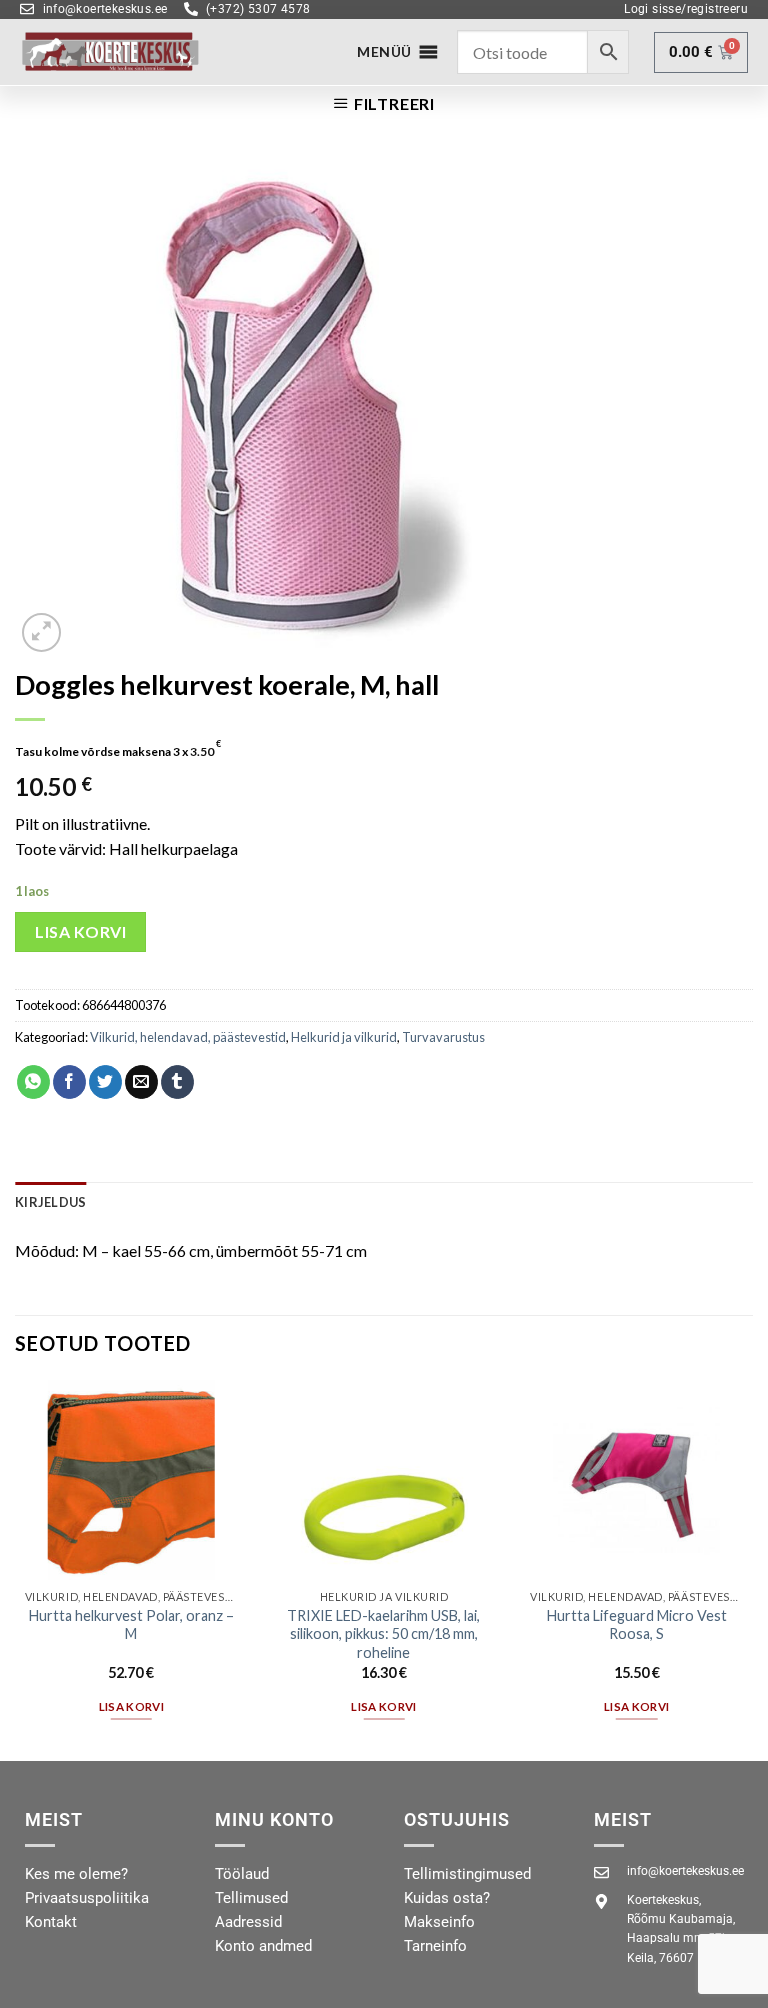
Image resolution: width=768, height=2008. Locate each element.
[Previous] (16, 1568)
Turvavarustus (443, 1037)
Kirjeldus (50, 1202)
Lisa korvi (80, 931)
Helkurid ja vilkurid (344, 1037)
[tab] (50, 1202)
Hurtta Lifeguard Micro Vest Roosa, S (637, 1625)
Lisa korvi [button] (131, 1706)
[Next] (752, 1568)
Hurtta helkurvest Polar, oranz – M (131, 1625)
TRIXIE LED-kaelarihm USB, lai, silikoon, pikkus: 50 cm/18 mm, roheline (383, 1634)
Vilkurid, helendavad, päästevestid (188, 1037)
